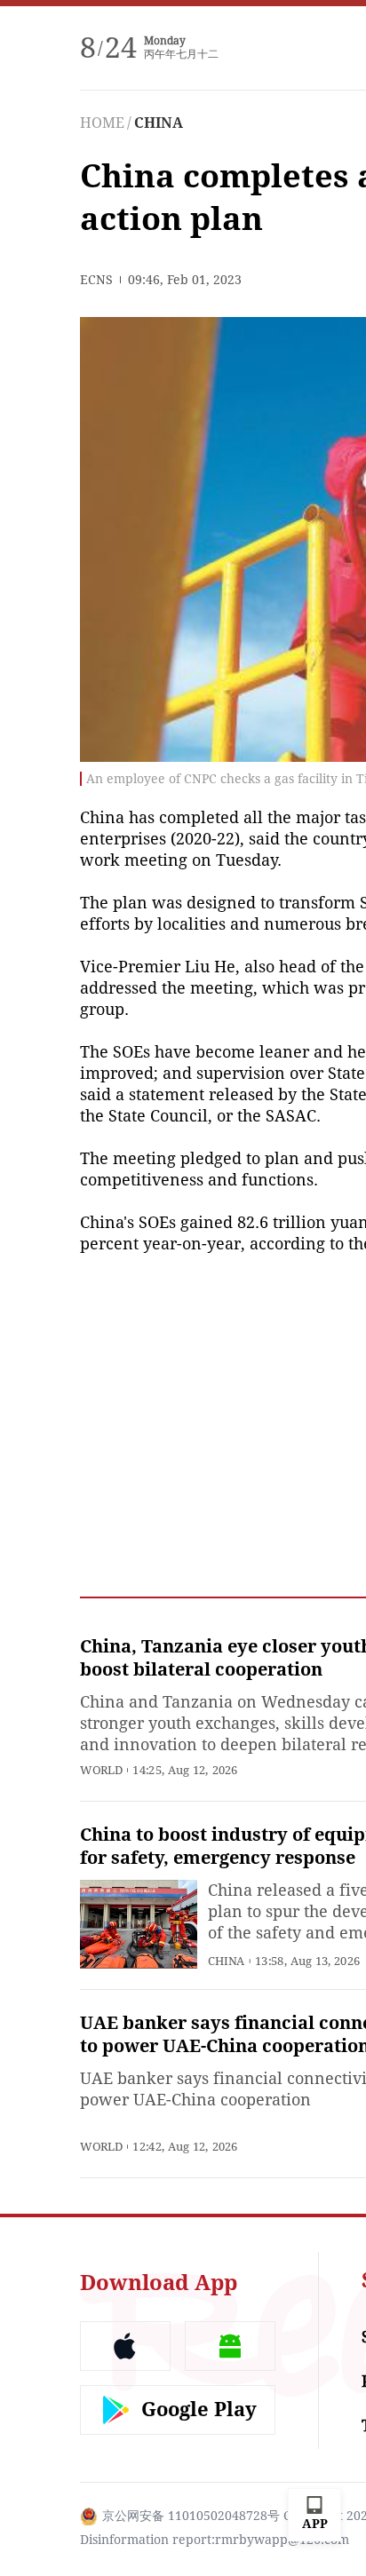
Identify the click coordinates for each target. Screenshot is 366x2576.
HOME (102, 123)
